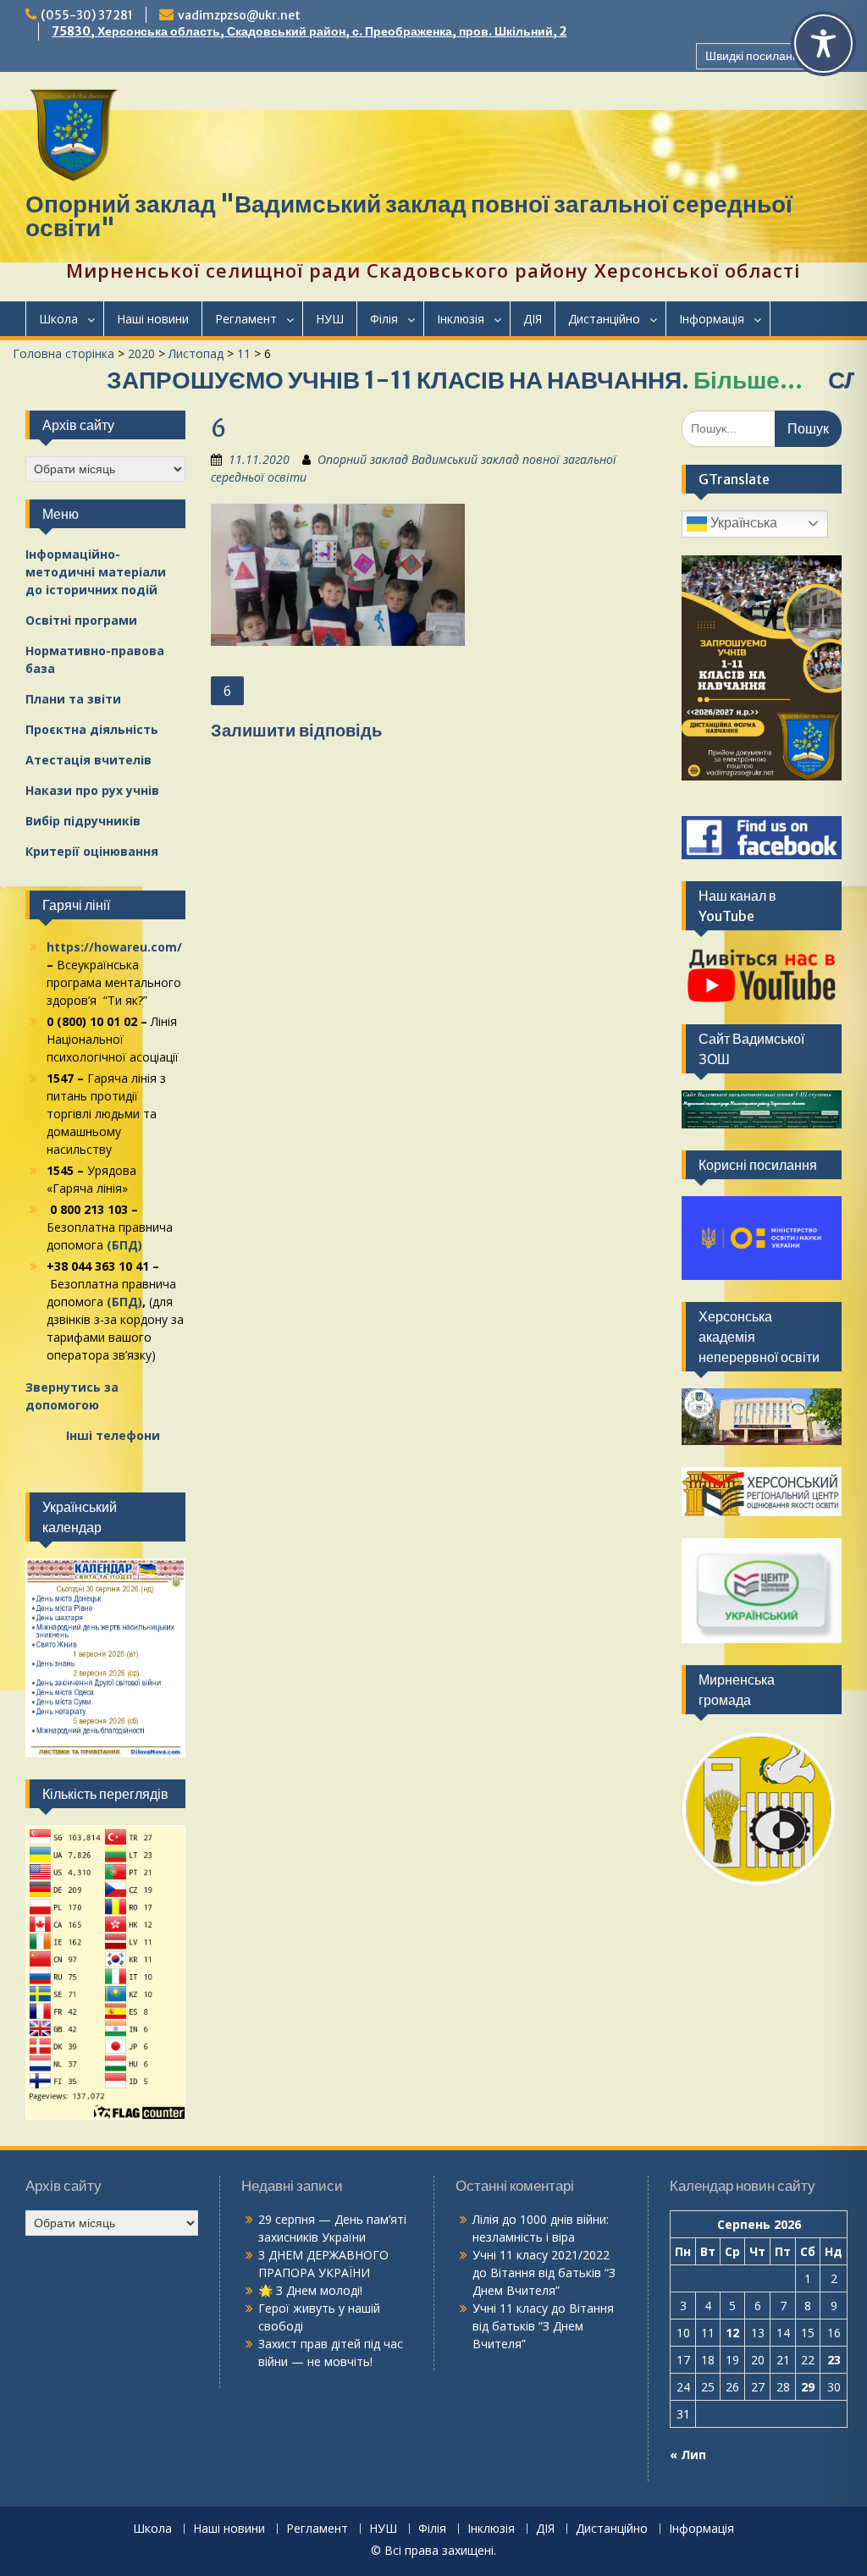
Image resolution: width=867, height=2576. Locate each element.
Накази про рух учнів (92, 790)
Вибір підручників (83, 821)
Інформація (712, 319)
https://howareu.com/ (114, 947)
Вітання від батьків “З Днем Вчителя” (543, 2326)
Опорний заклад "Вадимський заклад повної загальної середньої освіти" (409, 216)
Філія (384, 319)
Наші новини (153, 319)
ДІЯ (533, 319)
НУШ (330, 319)
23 (834, 2360)
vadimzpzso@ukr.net (239, 15)
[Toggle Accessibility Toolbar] (823, 44)
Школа (58, 319)
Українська (742, 523)
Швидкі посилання (756, 56)
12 (732, 2333)
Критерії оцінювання (92, 851)
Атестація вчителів (88, 760)
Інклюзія (461, 319)
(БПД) (124, 1245)
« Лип (688, 2455)
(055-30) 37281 (87, 15)
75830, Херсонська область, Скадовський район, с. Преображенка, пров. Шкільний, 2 (309, 31)
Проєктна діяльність (92, 729)
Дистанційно (604, 319)
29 (808, 2387)
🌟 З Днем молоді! (310, 2290)
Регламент (246, 319)
